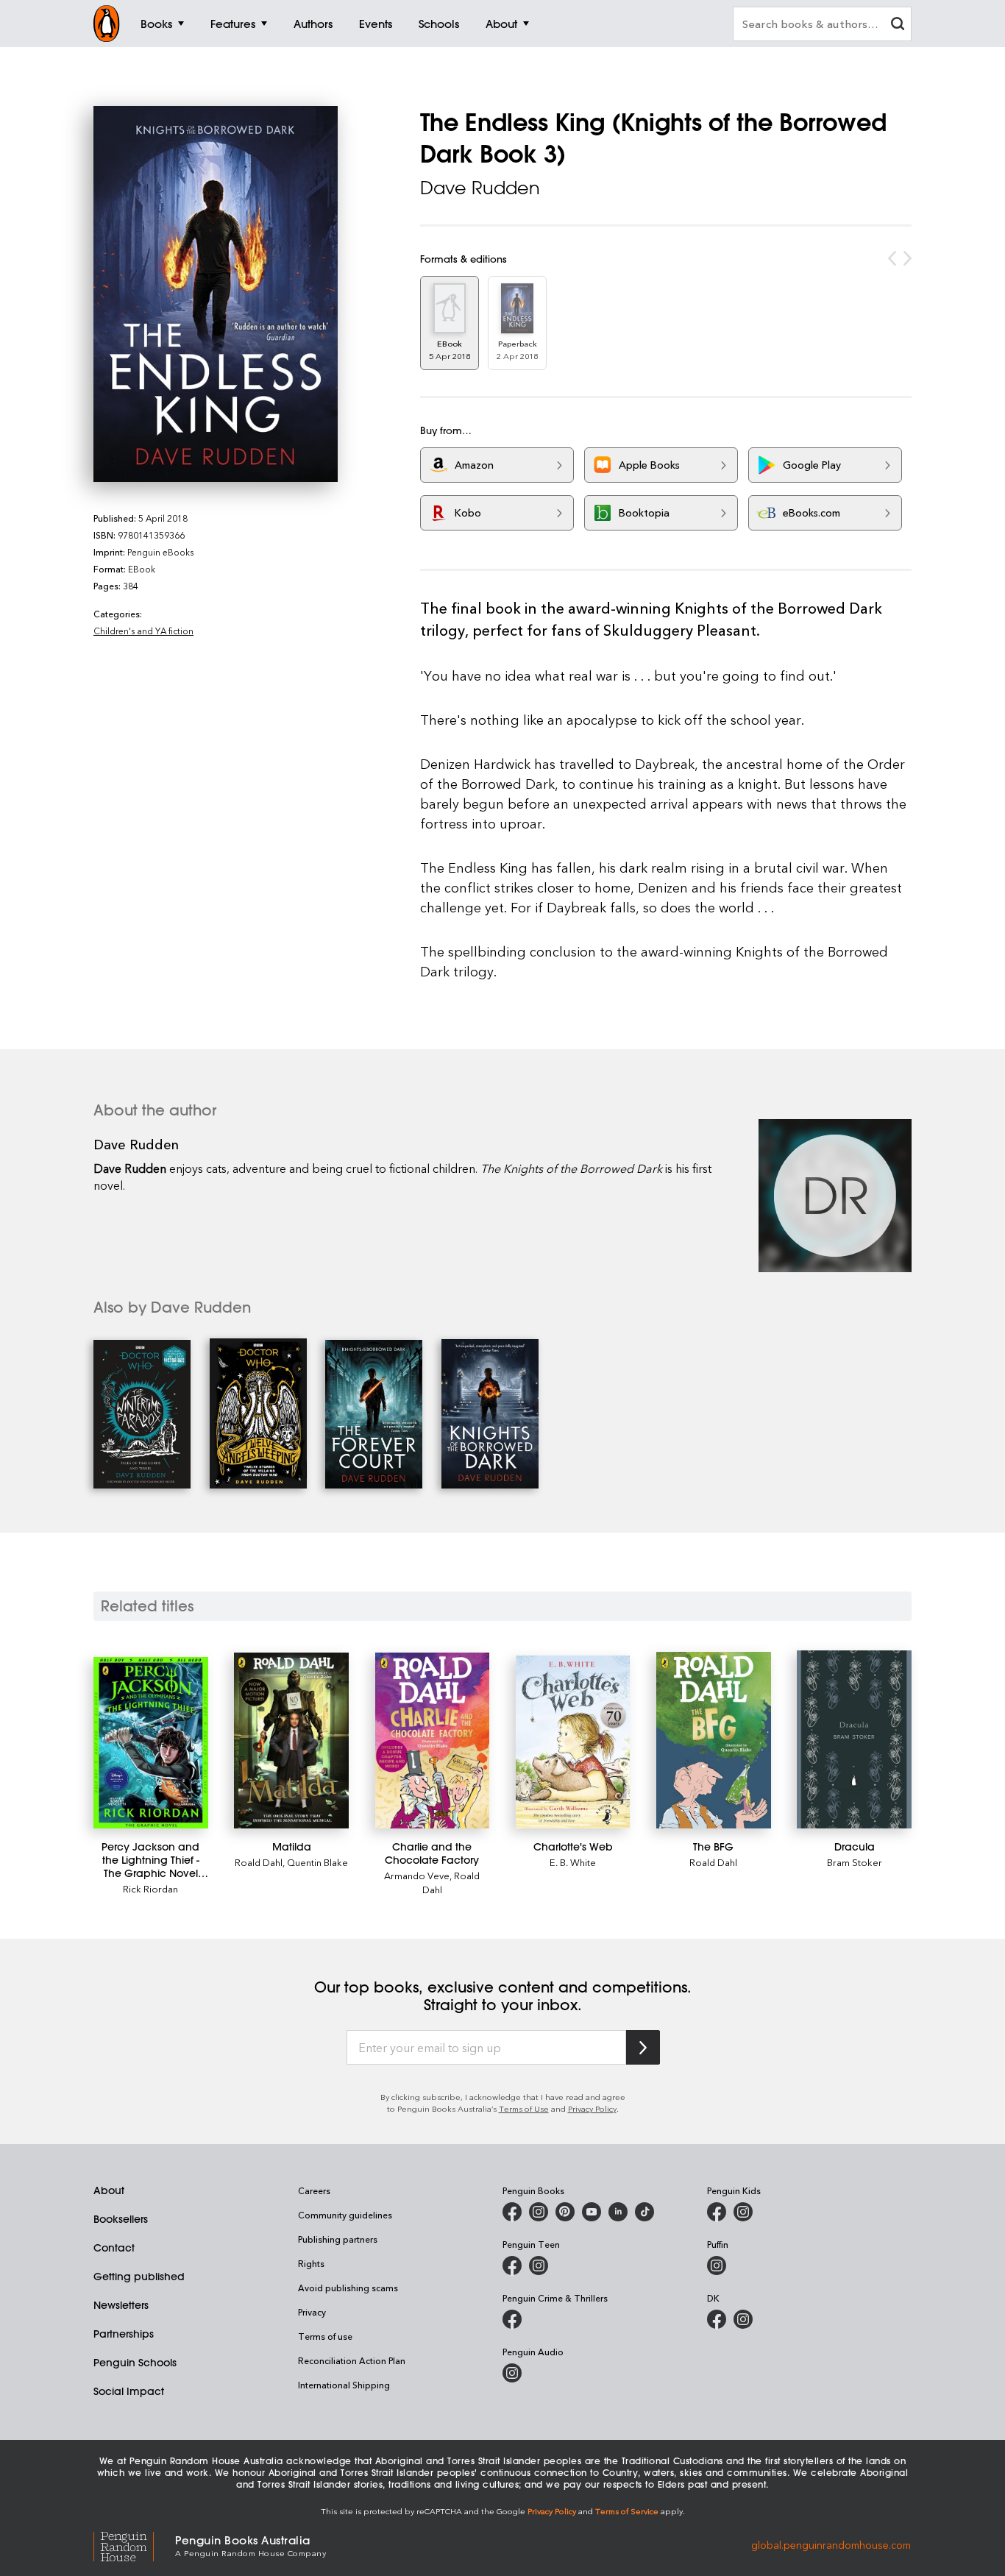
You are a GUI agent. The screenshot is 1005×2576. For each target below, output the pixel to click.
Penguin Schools (135, 2363)
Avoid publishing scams (348, 2288)
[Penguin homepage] (107, 24)
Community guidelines (345, 2215)
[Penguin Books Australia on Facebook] (512, 2212)
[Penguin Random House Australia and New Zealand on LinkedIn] (618, 2212)
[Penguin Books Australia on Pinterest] (565, 2212)
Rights (311, 2263)
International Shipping (344, 2385)
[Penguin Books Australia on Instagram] (539, 2212)
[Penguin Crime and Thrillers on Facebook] (512, 2319)
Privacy (312, 2312)
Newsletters (121, 2305)
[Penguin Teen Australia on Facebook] (512, 2265)
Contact (114, 2248)
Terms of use (325, 2336)
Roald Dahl (259, 1862)
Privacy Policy (592, 2108)
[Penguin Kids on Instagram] (743, 2212)
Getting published (139, 2277)
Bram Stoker (855, 1862)
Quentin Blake (317, 1862)
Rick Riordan (150, 1888)
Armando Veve (417, 1875)
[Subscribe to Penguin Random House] (643, 2047)
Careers (314, 2190)
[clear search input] (898, 25)
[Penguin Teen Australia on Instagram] (539, 2265)
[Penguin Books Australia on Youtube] (592, 2212)
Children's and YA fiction (143, 631)
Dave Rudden (480, 188)
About (109, 2190)
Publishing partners (338, 2239)
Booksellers (121, 2219)
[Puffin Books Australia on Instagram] (717, 2265)
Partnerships (124, 2334)
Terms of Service (627, 2511)
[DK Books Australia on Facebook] (717, 2319)
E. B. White (573, 1862)
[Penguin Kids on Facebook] (717, 2212)
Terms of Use (524, 2108)
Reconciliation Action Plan (352, 2360)
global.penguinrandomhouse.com (831, 2545)
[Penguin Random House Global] (134, 2545)
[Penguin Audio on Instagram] (512, 2373)
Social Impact (129, 2391)
